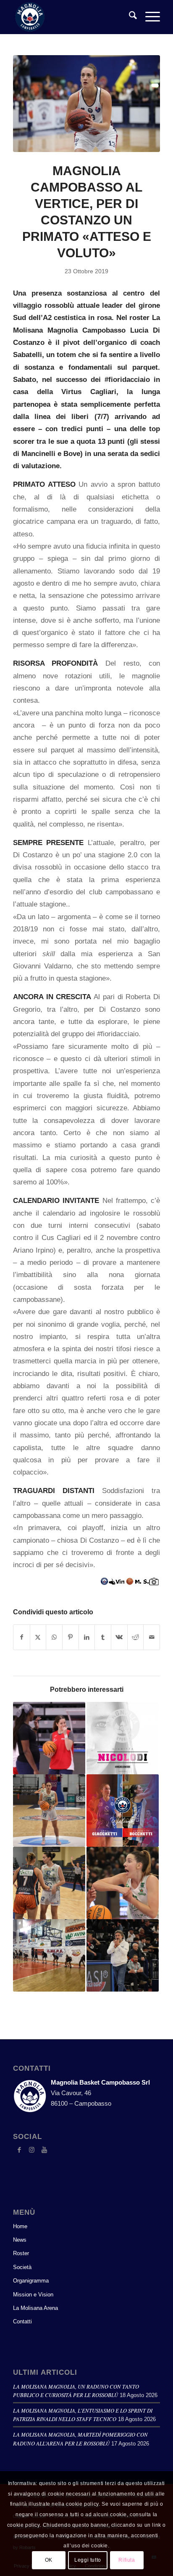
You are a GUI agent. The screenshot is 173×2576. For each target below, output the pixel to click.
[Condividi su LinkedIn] (87, 1637)
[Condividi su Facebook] (22, 1637)
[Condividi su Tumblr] (103, 1637)
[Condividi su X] (38, 1637)
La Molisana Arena (35, 2308)
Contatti (22, 2321)
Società (22, 2267)
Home (20, 2226)
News (20, 2240)
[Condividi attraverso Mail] (152, 1637)
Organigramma (31, 2281)
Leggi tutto (88, 2560)
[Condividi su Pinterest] (71, 1637)
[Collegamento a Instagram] (32, 2150)
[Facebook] (19, 2150)
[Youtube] (45, 2150)
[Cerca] (129, 17)
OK (49, 2560)
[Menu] (148, 17)
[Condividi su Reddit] (136, 1637)
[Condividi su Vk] (119, 1637)
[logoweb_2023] (72, 17)
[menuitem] (129, 17)
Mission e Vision (33, 2295)
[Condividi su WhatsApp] (54, 1637)
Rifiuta (127, 2560)
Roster (21, 2253)
